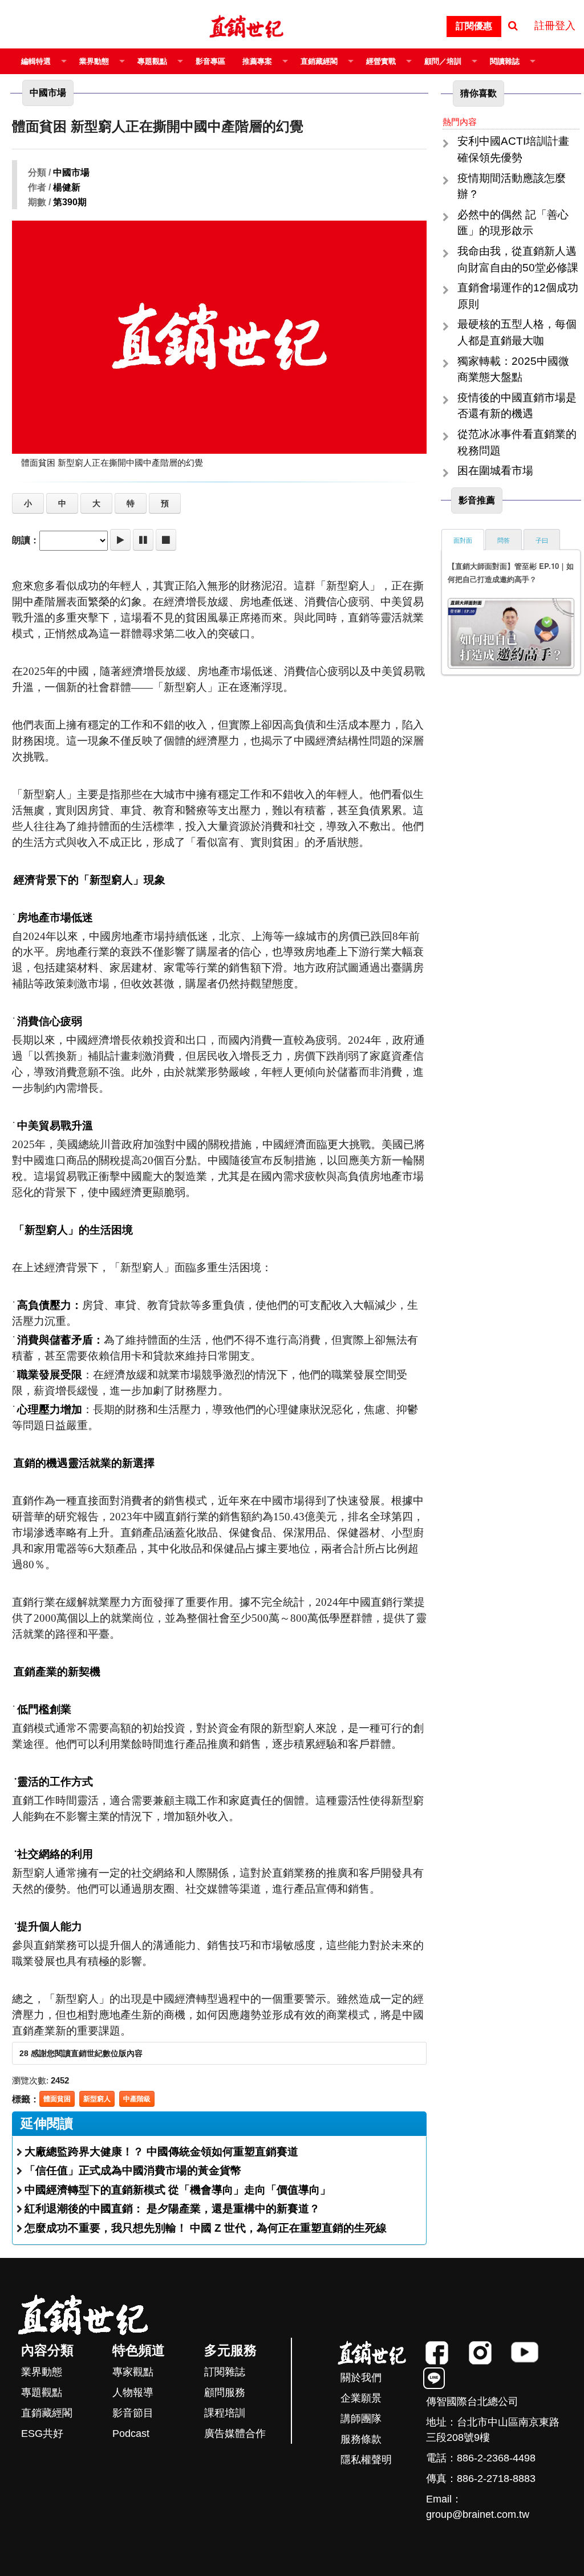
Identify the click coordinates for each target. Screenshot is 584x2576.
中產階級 (137, 2099)
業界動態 (94, 61)
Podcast (131, 2433)
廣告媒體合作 (235, 2433)
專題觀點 (152, 61)
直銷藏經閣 (319, 61)
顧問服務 (225, 2392)
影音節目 (133, 2413)
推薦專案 (257, 61)
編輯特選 (36, 61)
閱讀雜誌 (505, 61)
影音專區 (210, 61)
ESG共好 (42, 2433)
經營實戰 (381, 61)
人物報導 (133, 2392)
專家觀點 (133, 2372)
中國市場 (71, 172)
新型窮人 (97, 2099)
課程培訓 (225, 2413)
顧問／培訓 (443, 61)
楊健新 (67, 187)
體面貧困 (57, 2099)
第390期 (70, 202)
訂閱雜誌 (225, 2372)
